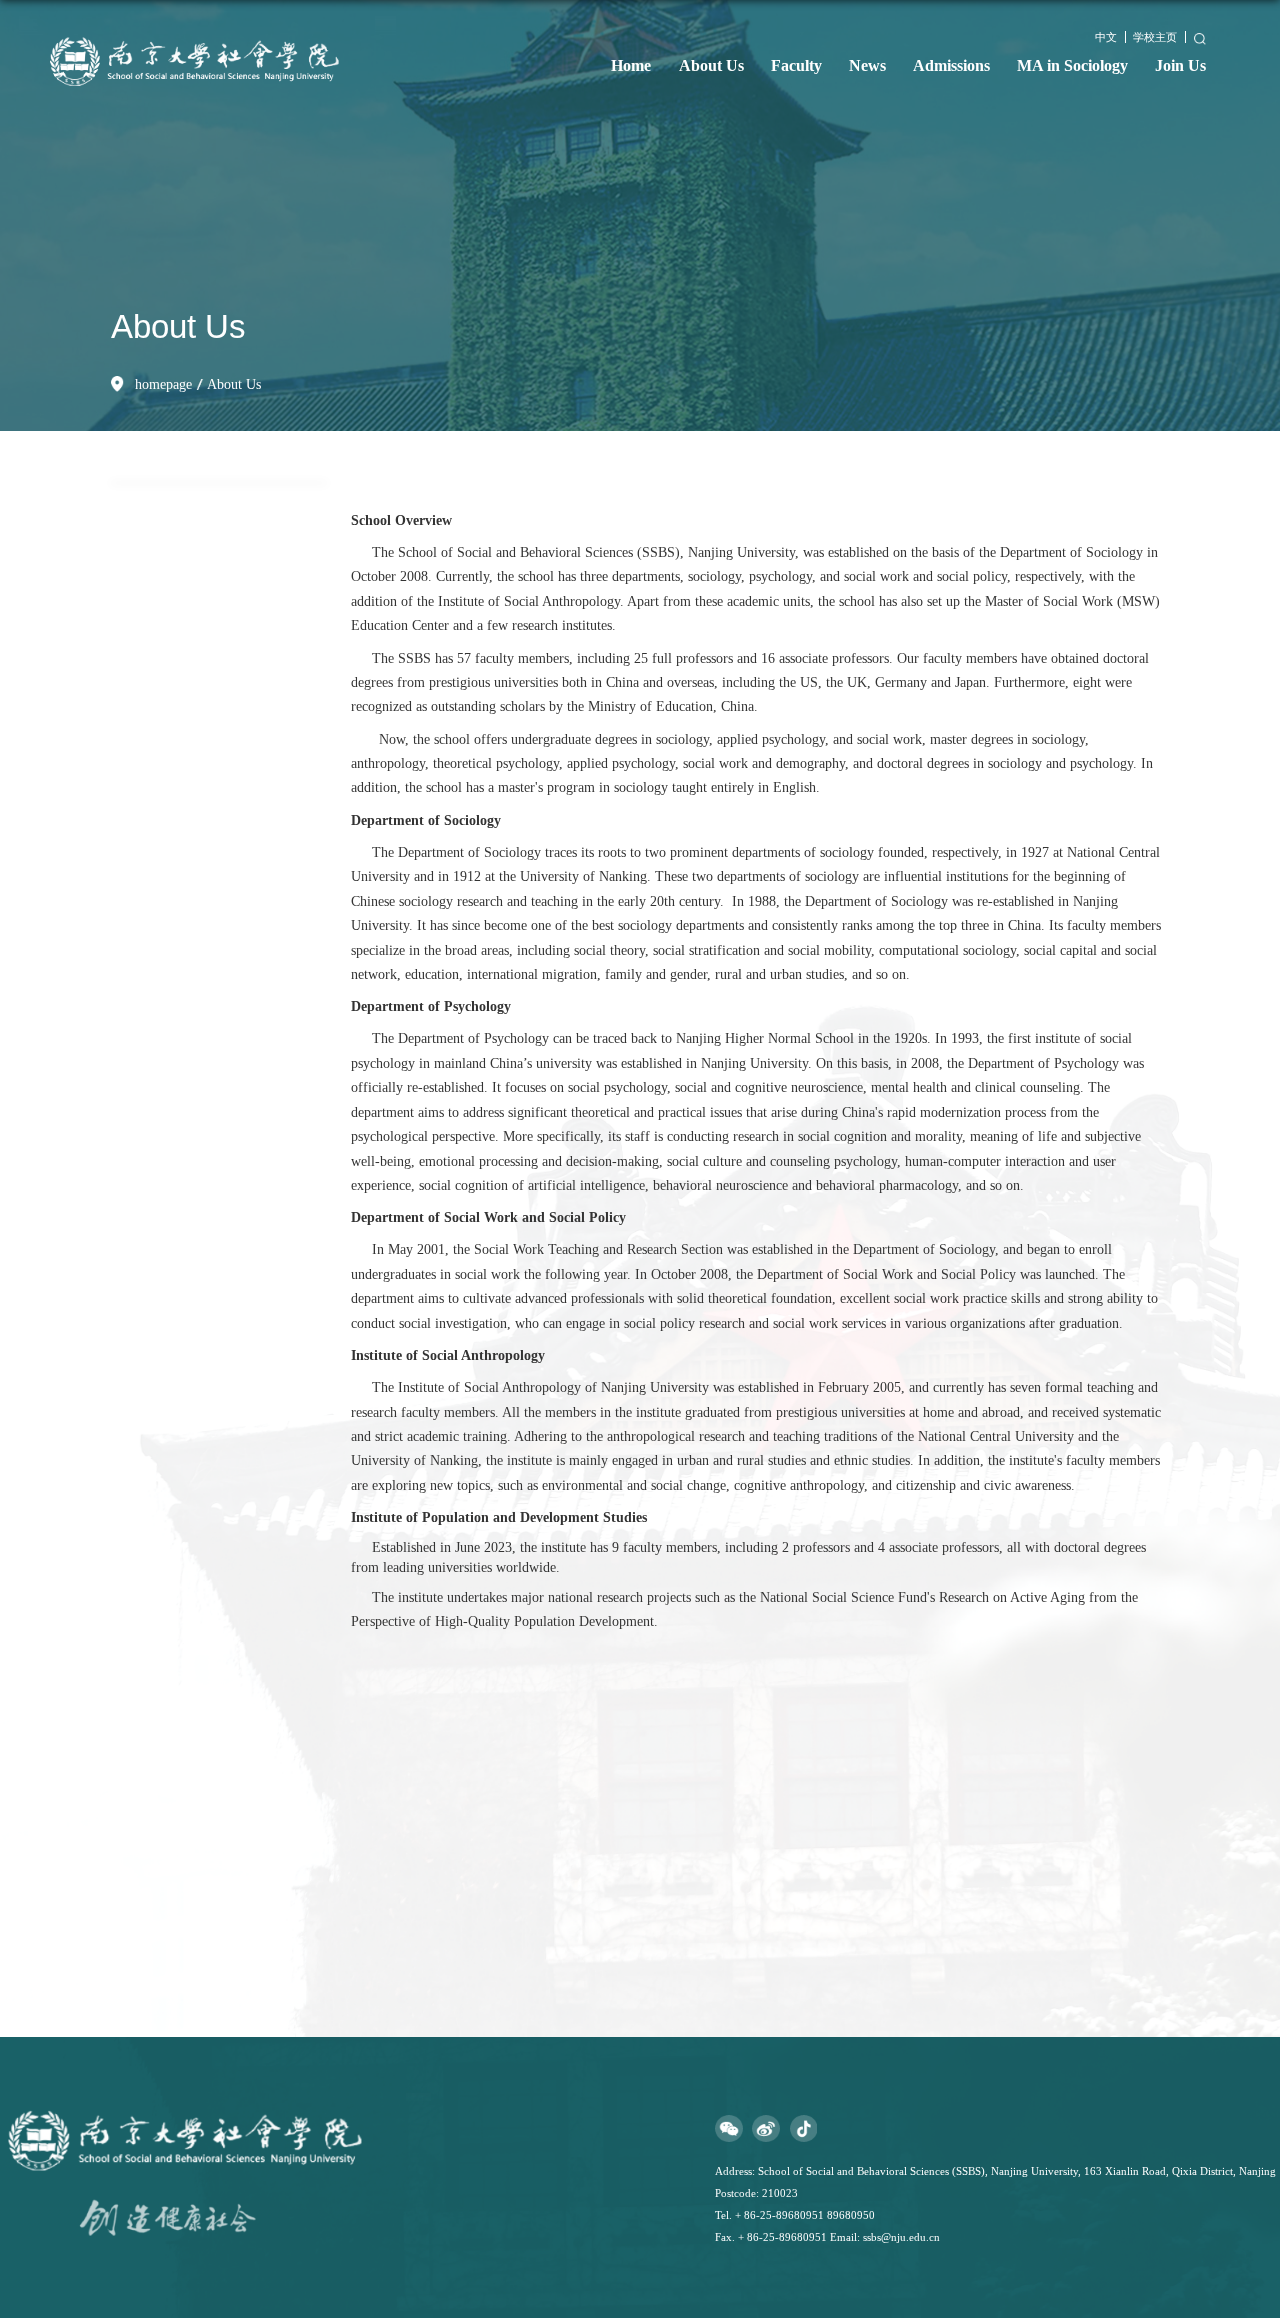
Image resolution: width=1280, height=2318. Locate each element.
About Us (711, 65)
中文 (1106, 37)
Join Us (1180, 65)
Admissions (951, 65)
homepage (163, 384)
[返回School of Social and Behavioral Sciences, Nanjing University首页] (207, 20)
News (867, 65)
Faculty (796, 65)
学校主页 (1155, 37)
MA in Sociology (1072, 65)
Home (631, 65)
